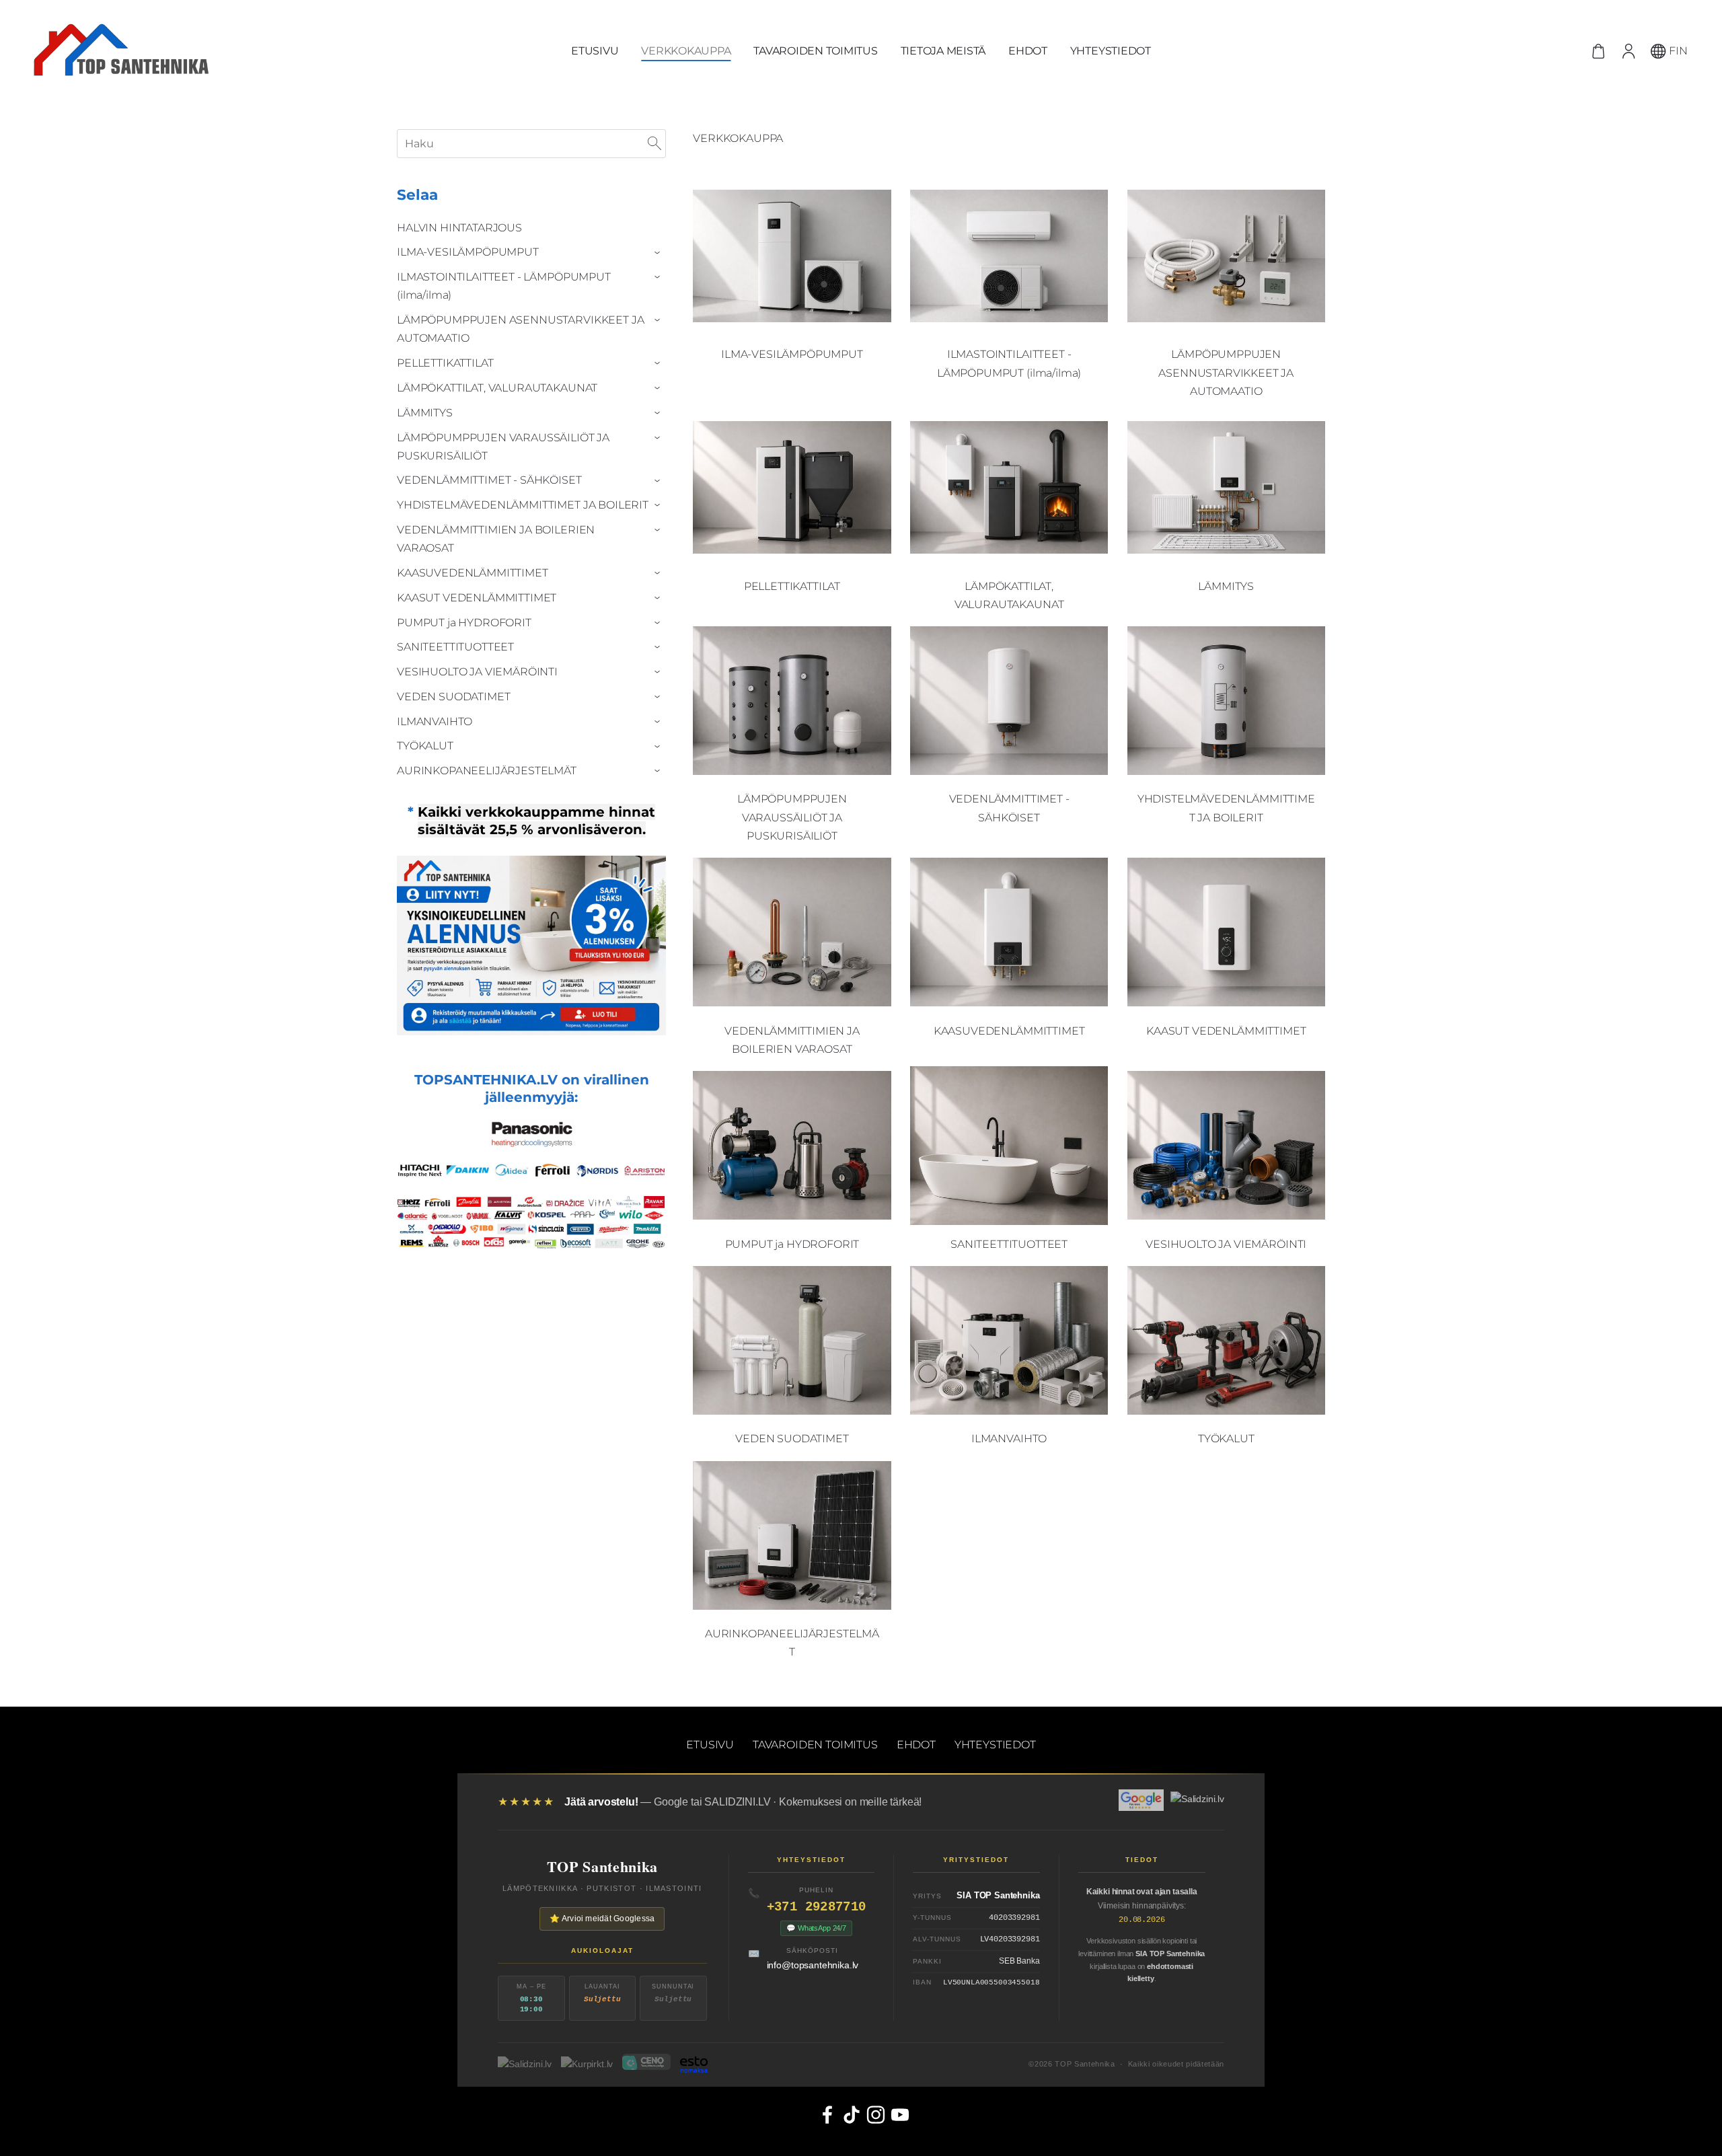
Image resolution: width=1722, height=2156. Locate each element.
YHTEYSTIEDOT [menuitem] (1111, 51)
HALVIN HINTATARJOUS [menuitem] (459, 228)
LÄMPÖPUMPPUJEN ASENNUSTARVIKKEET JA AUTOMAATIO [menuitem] (520, 329)
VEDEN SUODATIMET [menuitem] (453, 697)
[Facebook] (825, 2112)
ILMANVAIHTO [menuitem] (435, 721)
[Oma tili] (1628, 51)
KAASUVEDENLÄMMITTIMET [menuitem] (473, 573)
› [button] (659, 253)
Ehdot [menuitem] (1028, 51)
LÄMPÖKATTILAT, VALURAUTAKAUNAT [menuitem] (497, 388)
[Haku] (654, 144)
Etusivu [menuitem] (595, 51)
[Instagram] (873, 2112)
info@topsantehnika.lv (813, 1965)
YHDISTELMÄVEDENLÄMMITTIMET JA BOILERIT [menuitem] (523, 505)
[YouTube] (897, 2112)
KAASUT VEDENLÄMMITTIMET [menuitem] (477, 598)
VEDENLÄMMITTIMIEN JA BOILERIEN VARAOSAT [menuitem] (496, 539)
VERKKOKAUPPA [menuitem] (686, 51)
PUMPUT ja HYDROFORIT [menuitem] (464, 623)
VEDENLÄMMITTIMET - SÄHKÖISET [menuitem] (489, 480)
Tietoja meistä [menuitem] (943, 51)
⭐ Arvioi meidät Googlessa (602, 1919)
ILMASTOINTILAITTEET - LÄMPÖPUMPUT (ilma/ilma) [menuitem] (504, 286)
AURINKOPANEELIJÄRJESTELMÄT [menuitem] (487, 771)
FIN (1677, 51)
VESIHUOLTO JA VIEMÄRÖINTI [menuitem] (477, 672)
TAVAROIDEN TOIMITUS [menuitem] (815, 51)
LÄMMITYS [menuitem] (425, 413)
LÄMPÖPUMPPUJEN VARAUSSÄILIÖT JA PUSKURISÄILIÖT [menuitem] (503, 447)
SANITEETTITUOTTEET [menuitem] (455, 647)
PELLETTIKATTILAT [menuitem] (445, 363)
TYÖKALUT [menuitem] (425, 746)
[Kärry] (1599, 51)
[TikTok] (849, 2112)
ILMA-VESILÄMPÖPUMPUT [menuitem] (468, 252)
